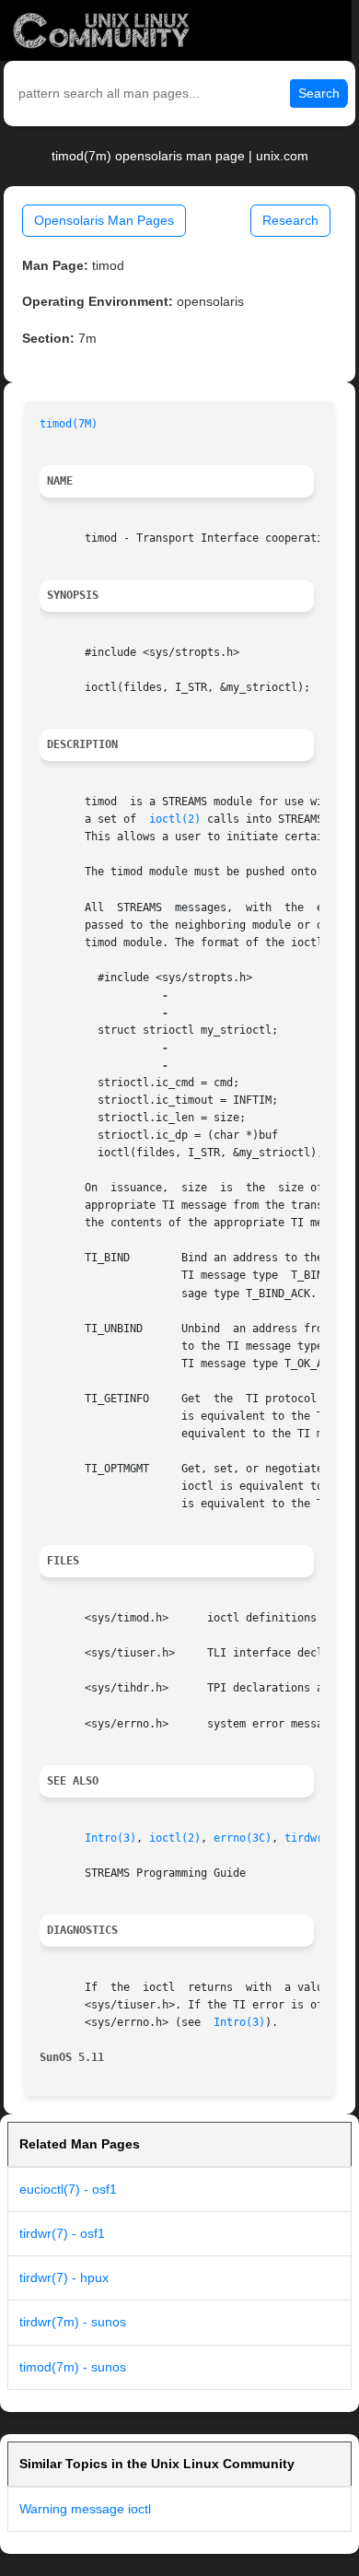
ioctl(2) (175, 819)
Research (290, 220)
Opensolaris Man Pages (104, 220)
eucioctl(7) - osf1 (68, 2189)
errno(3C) (243, 1838)
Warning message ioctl (85, 2509)
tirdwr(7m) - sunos (73, 2322)
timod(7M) (69, 424)
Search (319, 93)
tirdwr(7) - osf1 (62, 2233)
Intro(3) (110, 1838)
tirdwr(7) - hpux (64, 2277)
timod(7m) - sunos (73, 2367)
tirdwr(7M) (317, 1838)
